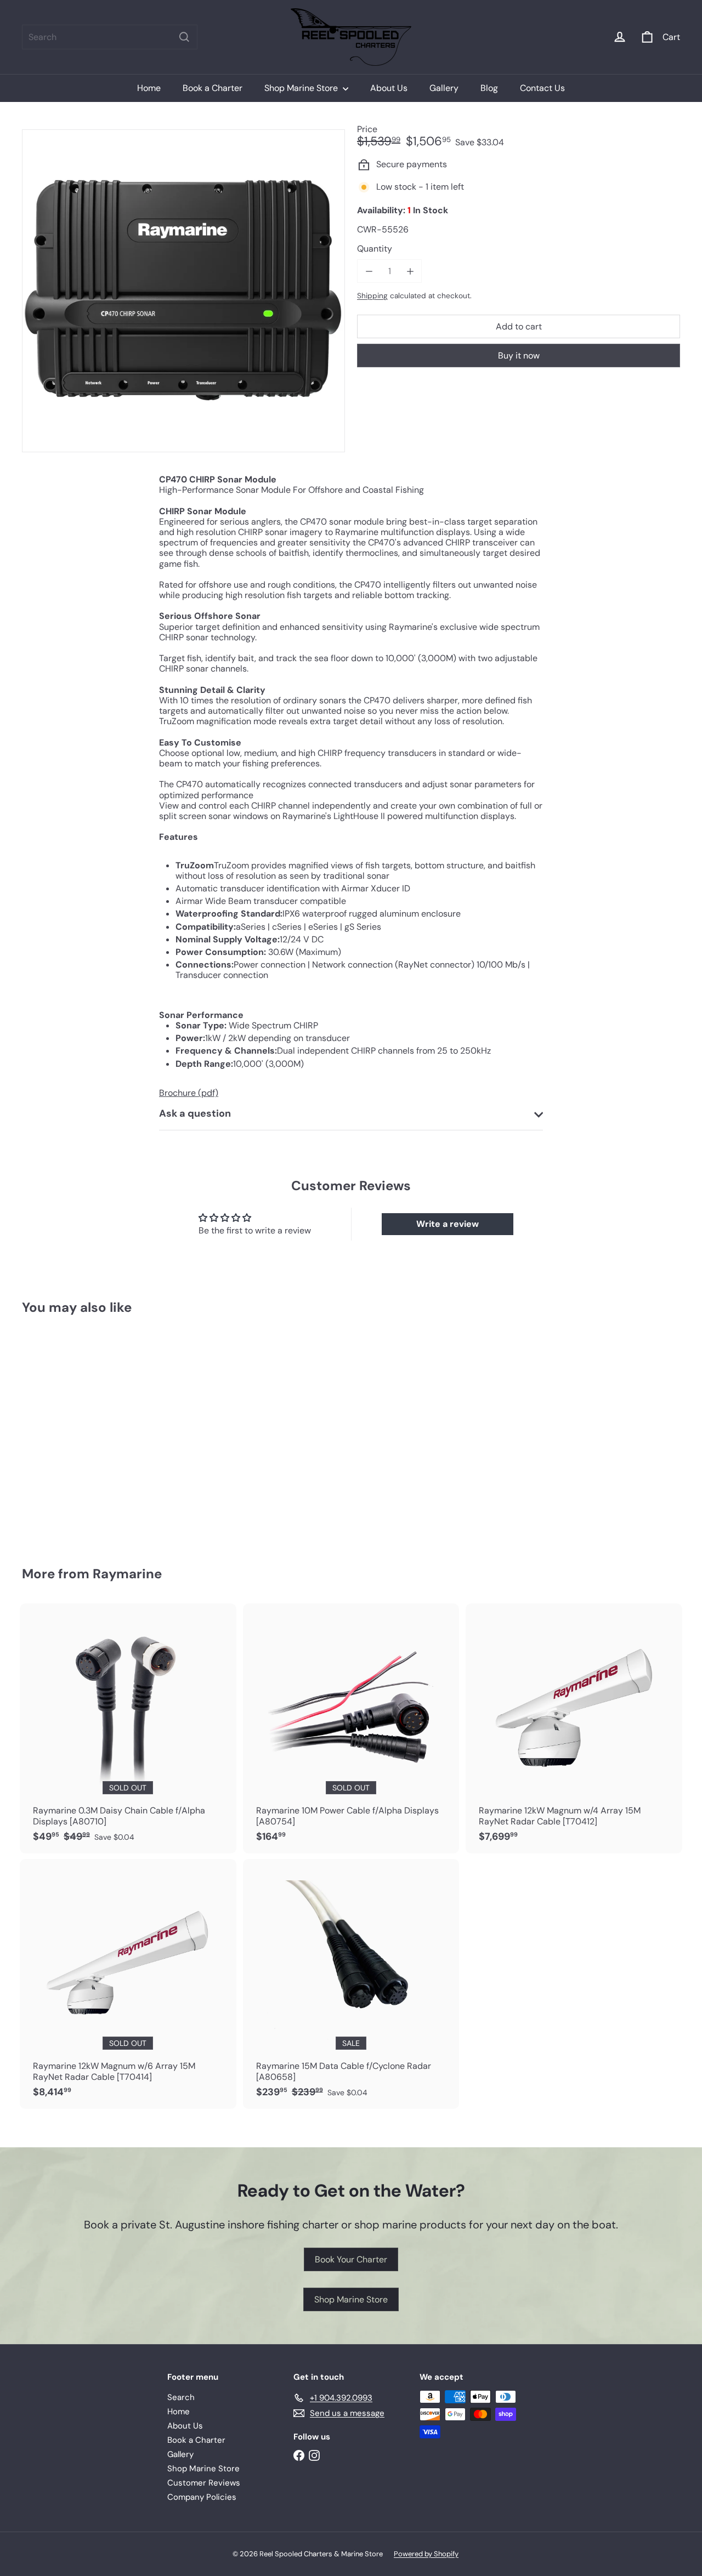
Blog (489, 88)
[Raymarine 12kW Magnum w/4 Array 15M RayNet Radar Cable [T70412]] (574, 1728)
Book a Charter (213, 88)
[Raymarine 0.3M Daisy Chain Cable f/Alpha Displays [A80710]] (128, 1728)
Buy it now (519, 356)
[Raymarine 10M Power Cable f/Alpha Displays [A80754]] (351, 1728)
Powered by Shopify (426, 2554)
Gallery (444, 88)
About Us (389, 88)
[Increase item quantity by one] (410, 271)
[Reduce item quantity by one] (369, 271)
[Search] (184, 37)
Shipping (372, 296)
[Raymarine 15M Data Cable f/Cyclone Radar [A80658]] (351, 1984)
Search (181, 2397)
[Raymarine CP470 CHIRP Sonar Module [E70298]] (72, 1433)
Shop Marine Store (302, 88)
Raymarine (127, 1574)
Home (149, 88)
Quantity (375, 249)
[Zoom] (183, 291)
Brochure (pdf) (189, 1093)
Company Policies (202, 2497)
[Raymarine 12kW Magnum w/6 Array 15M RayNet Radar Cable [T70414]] (128, 1984)
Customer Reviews (204, 2483)
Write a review (448, 1224)
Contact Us (542, 88)
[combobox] (110, 37)
